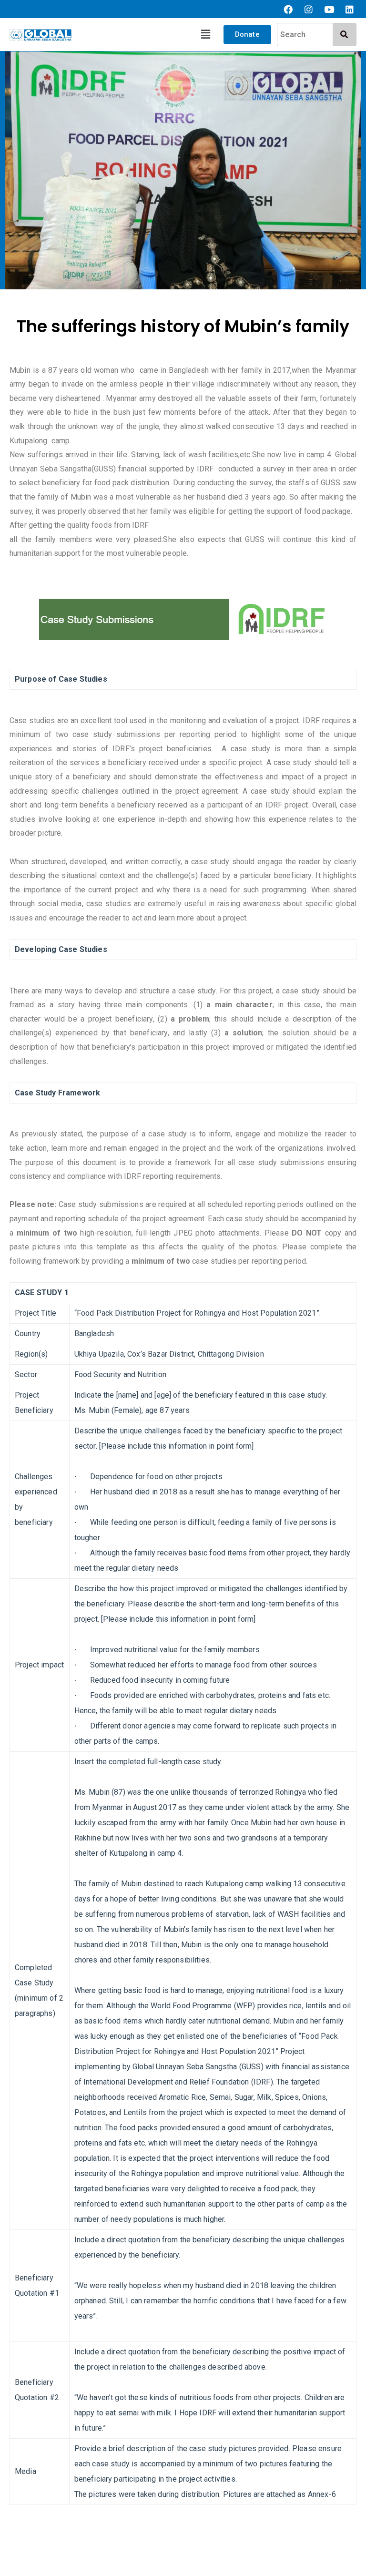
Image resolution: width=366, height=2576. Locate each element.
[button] (206, 34)
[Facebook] (288, 9)
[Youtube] (329, 9)
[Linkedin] (350, 9)
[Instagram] (309, 9)
